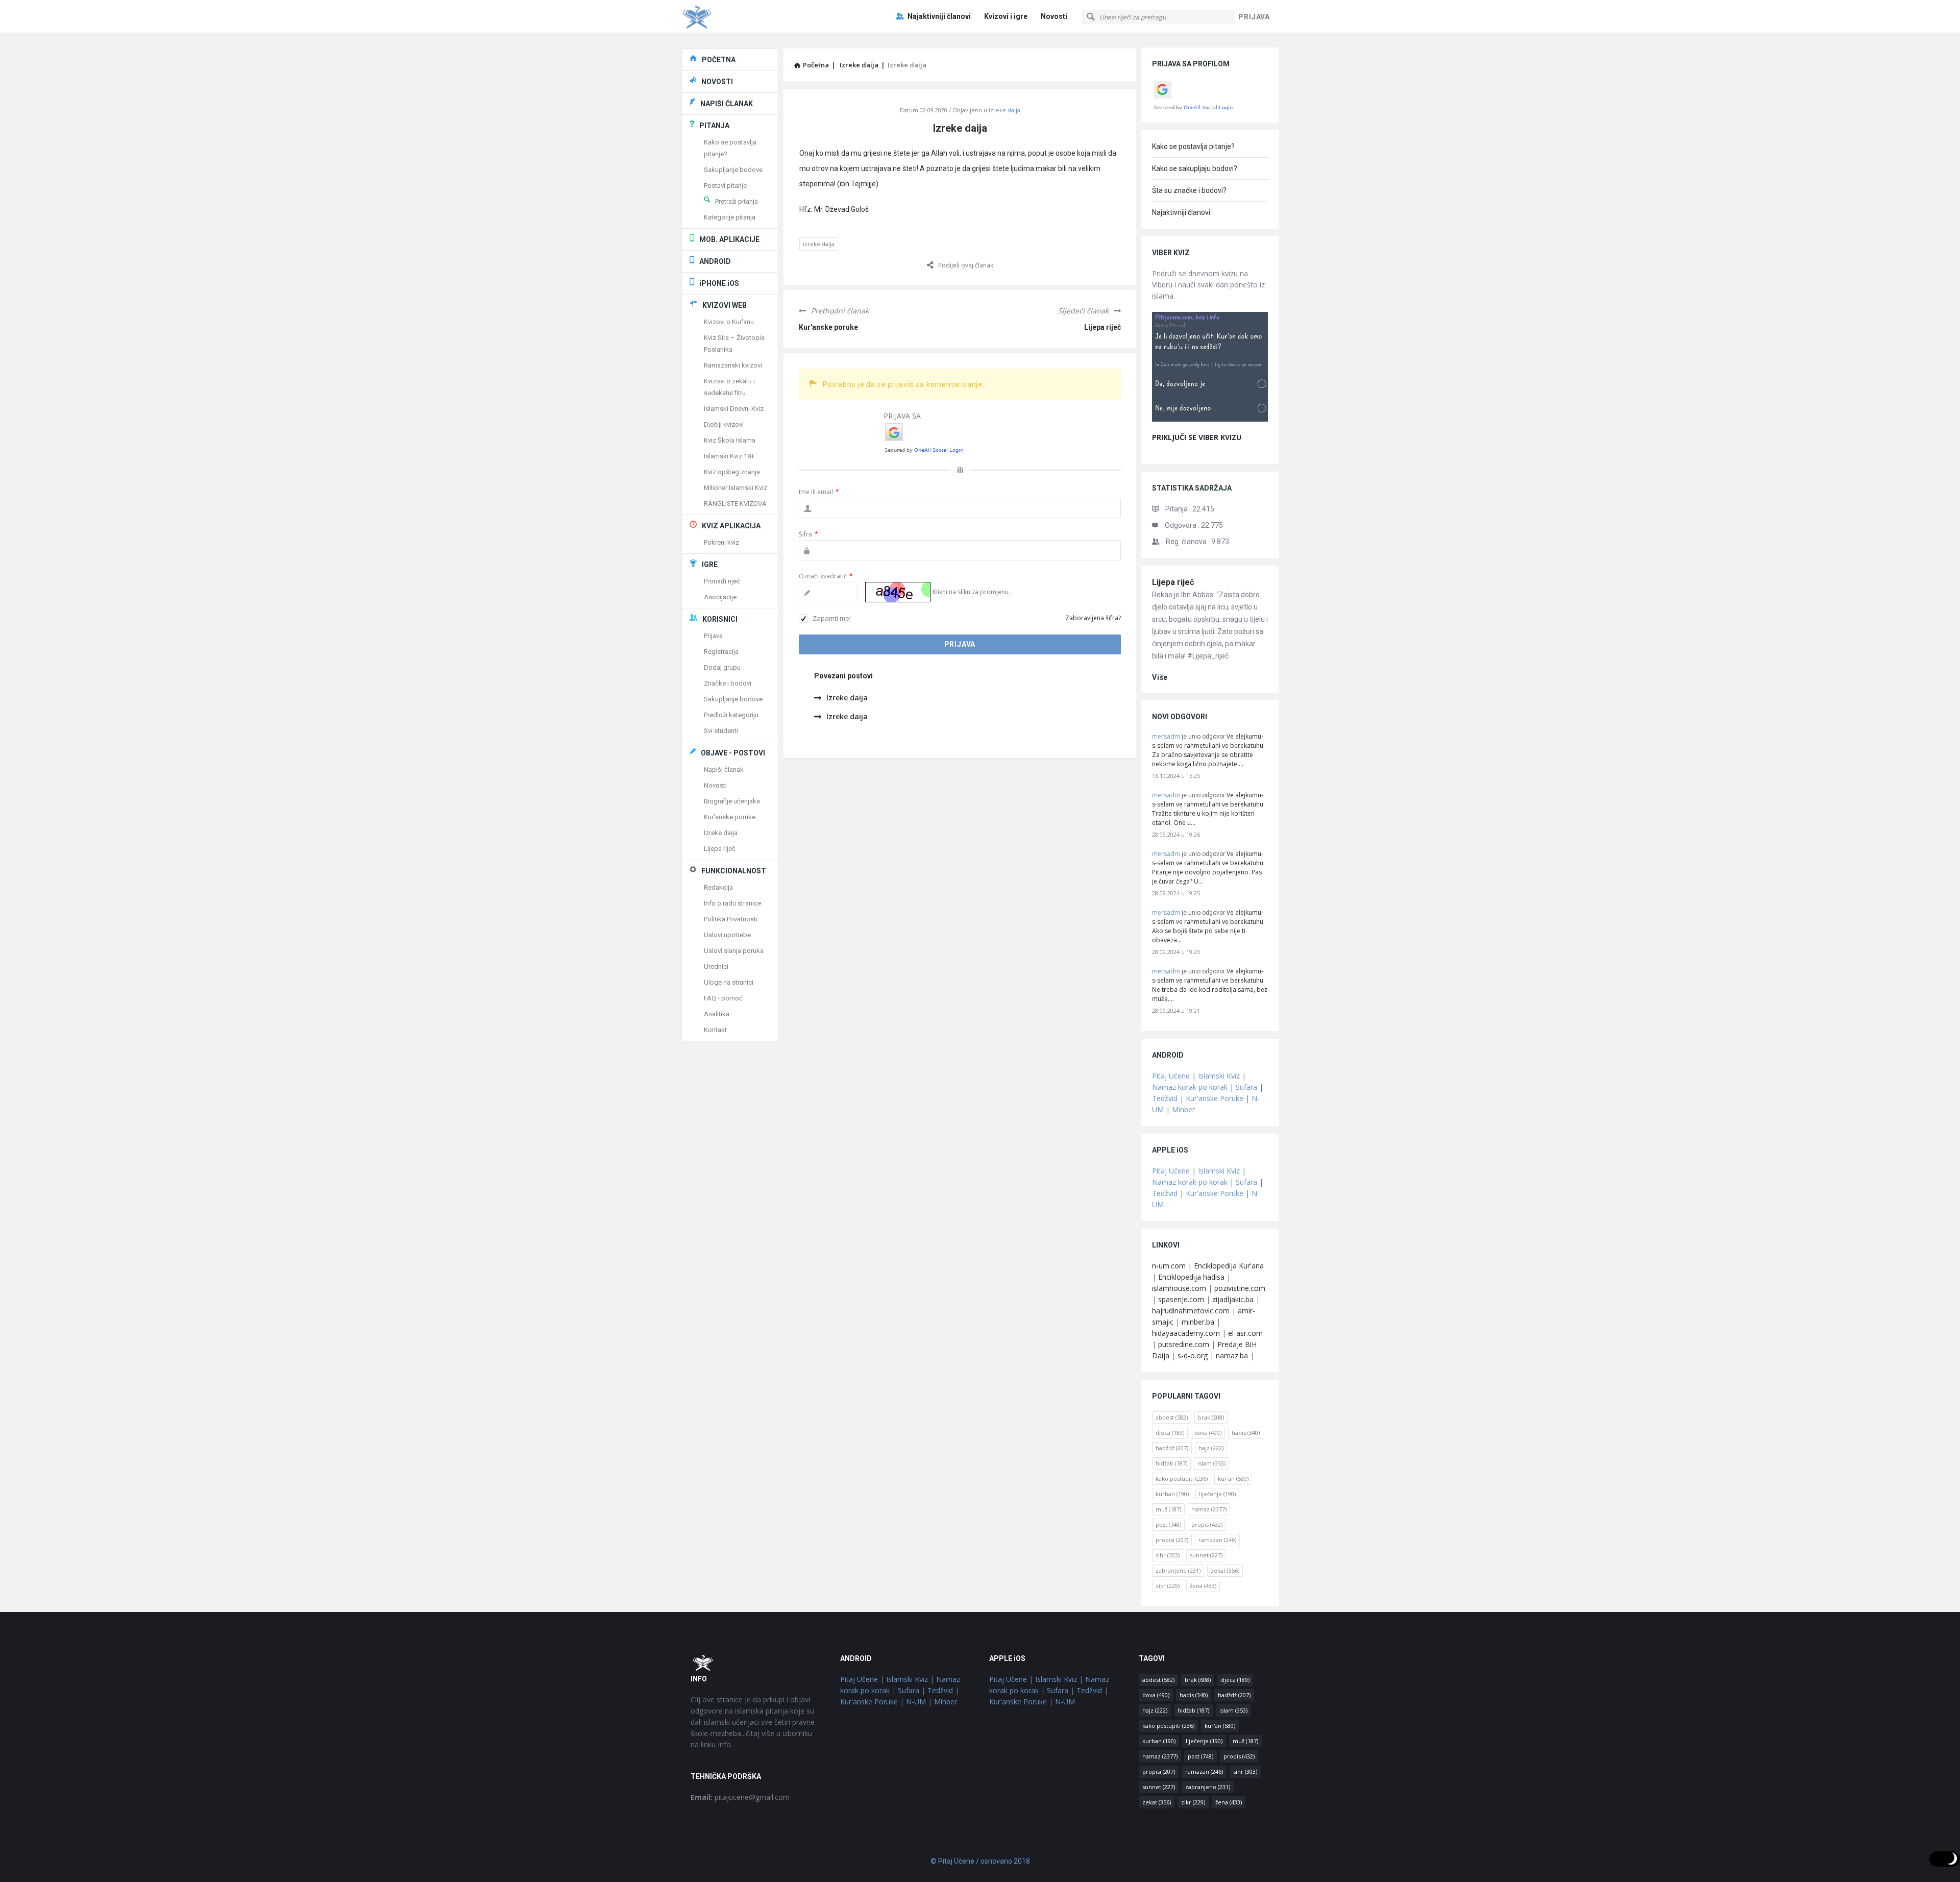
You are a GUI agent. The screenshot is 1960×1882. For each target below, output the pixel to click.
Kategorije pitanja (730, 217)
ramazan (1217, 1540)
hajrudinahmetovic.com (1191, 1311)
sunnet (1206, 1555)
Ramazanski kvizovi (733, 365)
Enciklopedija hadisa (1191, 1277)
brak (1211, 1417)
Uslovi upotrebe (727, 935)
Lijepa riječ (1102, 327)
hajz (1211, 1448)
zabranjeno (1178, 1570)
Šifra (808, 534)
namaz (1209, 1509)
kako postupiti (1182, 1478)
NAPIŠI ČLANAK (727, 104)
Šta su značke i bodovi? (1189, 190)
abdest (1172, 1417)
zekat (1225, 1570)
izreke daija (819, 244)
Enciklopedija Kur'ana (1229, 1266)
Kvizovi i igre (1006, 16)
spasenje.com (1181, 1299)
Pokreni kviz (721, 542)
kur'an (1233, 1478)
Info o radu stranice (732, 903)
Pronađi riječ (722, 581)
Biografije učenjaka (732, 801)
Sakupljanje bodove (733, 170)
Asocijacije (720, 597)
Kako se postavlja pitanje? (1193, 146)
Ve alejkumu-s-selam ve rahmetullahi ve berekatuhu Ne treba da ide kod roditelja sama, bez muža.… (1210, 985)
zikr (1168, 1586)
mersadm (1166, 736)
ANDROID (715, 261)
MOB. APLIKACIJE (729, 239)
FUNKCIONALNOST (734, 871)
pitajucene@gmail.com (740, 1797)
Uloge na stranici (729, 982)
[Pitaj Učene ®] (733, 17)
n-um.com (1169, 1266)
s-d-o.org (1193, 1355)
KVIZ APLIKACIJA (731, 526)
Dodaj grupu (722, 667)
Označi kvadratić (826, 576)
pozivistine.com (1240, 1288)
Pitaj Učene (1171, 1076)
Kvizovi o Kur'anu (729, 322)
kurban (1172, 1494)
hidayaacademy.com (1186, 1333)
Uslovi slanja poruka (734, 951)
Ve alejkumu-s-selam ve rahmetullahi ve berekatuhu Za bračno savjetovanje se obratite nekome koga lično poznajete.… (1208, 750)
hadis (1246, 1433)
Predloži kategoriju (731, 715)
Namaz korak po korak (1190, 1087)
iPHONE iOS (719, 283)
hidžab (1171, 1463)
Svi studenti (721, 731)
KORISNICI (720, 619)
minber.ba (1198, 1322)
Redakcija (718, 887)
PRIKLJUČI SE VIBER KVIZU (1197, 437)
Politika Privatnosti (731, 919)
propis (1207, 1524)
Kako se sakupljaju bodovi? (1195, 168)
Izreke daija (1004, 110)
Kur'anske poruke (828, 327)
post (1168, 1524)
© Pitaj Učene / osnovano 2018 (980, 1861)
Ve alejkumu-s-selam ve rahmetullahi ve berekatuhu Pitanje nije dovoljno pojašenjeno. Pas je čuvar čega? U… (1208, 867)
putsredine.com (1184, 1344)
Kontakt (715, 1030)
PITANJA (714, 126)
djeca (1170, 1433)
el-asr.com (1245, 1333)
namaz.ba (1232, 1355)
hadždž (1172, 1448)
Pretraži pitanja (737, 201)
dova (1208, 1433)
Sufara (1246, 1087)
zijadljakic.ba (1233, 1299)
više (1160, 677)
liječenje (1217, 1494)
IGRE (710, 565)
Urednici (716, 967)
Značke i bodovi (728, 683)
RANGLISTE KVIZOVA (735, 504)
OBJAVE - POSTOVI (733, 753)
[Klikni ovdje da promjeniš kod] (898, 592)
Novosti (1054, 16)
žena (1203, 1586)
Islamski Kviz (1219, 1076)
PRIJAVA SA (902, 416)
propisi (1172, 1540)
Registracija (721, 652)
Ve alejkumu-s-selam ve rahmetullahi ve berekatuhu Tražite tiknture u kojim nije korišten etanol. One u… (1208, 809)
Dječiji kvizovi (724, 424)
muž (1168, 1509)
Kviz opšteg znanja (732, 472)
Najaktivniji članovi (939, 16)
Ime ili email (819, 492)
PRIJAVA (1254, 17)
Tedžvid (1165, 1098)
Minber (1183, 1109)
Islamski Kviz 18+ (729, 456)
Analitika (717, 1014)
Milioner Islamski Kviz (736, 488)
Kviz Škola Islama (730, 440)
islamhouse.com (1179, 1288)
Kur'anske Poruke (1215, 1098)
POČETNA (719, 60)
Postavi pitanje (725, 186)
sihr (1168, 1555)
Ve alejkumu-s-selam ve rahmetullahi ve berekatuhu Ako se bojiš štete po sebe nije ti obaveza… (1208, 926)
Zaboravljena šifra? (1093, 618)
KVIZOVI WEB (725, 305)
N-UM (916, 1702)
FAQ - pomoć (723, 998)
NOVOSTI (717, 82)
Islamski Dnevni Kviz (734, 409)
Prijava (713, 636)
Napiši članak (724, 769)
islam (1211, 1463)
